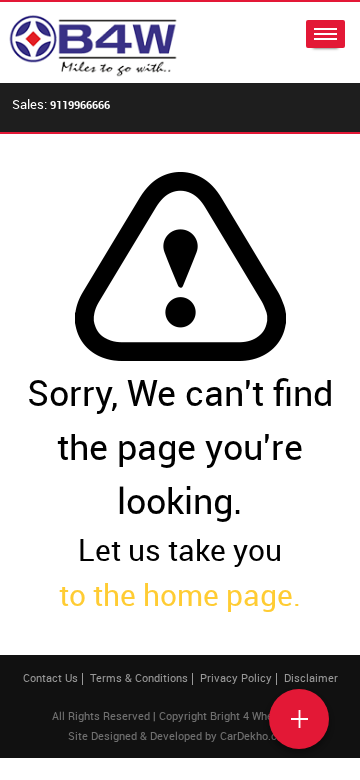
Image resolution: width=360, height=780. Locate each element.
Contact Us (50, 677)
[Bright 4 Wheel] (92, 42)
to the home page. (180, 594)
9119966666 (80, 104)
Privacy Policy (236, 677)
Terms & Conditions (139, 677)
